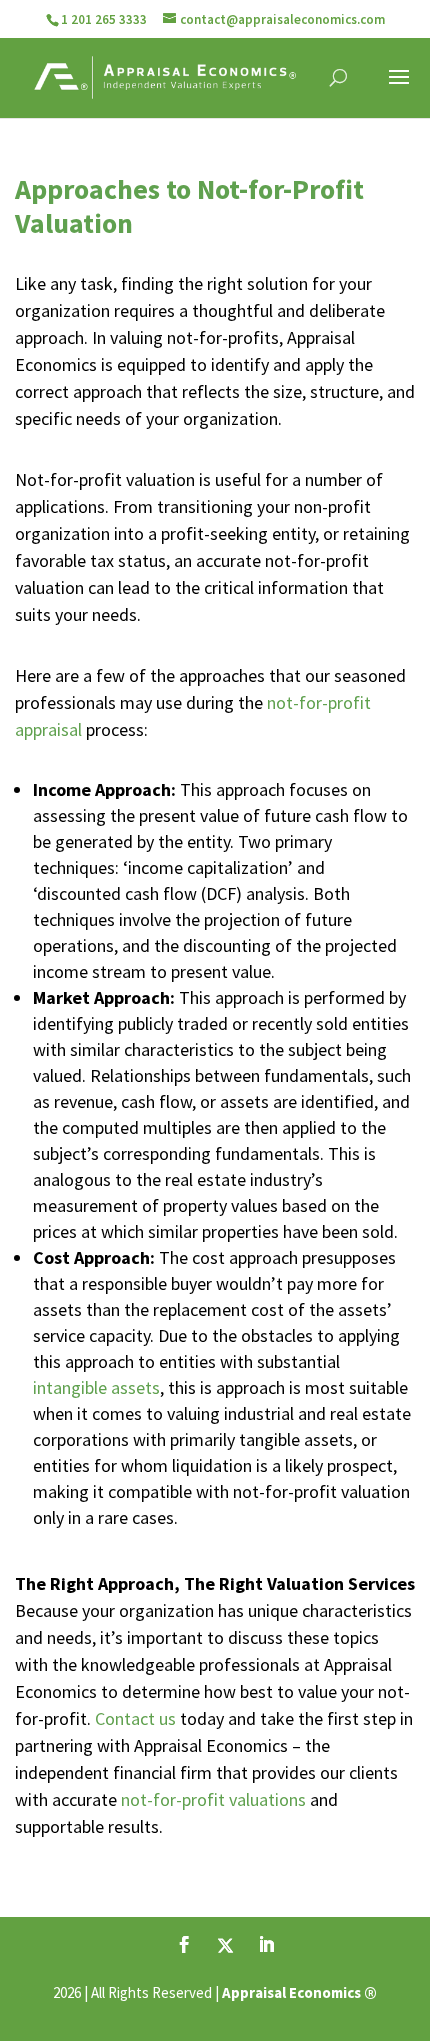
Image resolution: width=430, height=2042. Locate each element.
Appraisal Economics (291, 1992)
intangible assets (96, 1387)
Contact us (135, 1718)
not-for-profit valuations (213, 1799)
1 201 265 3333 (104, 19)
